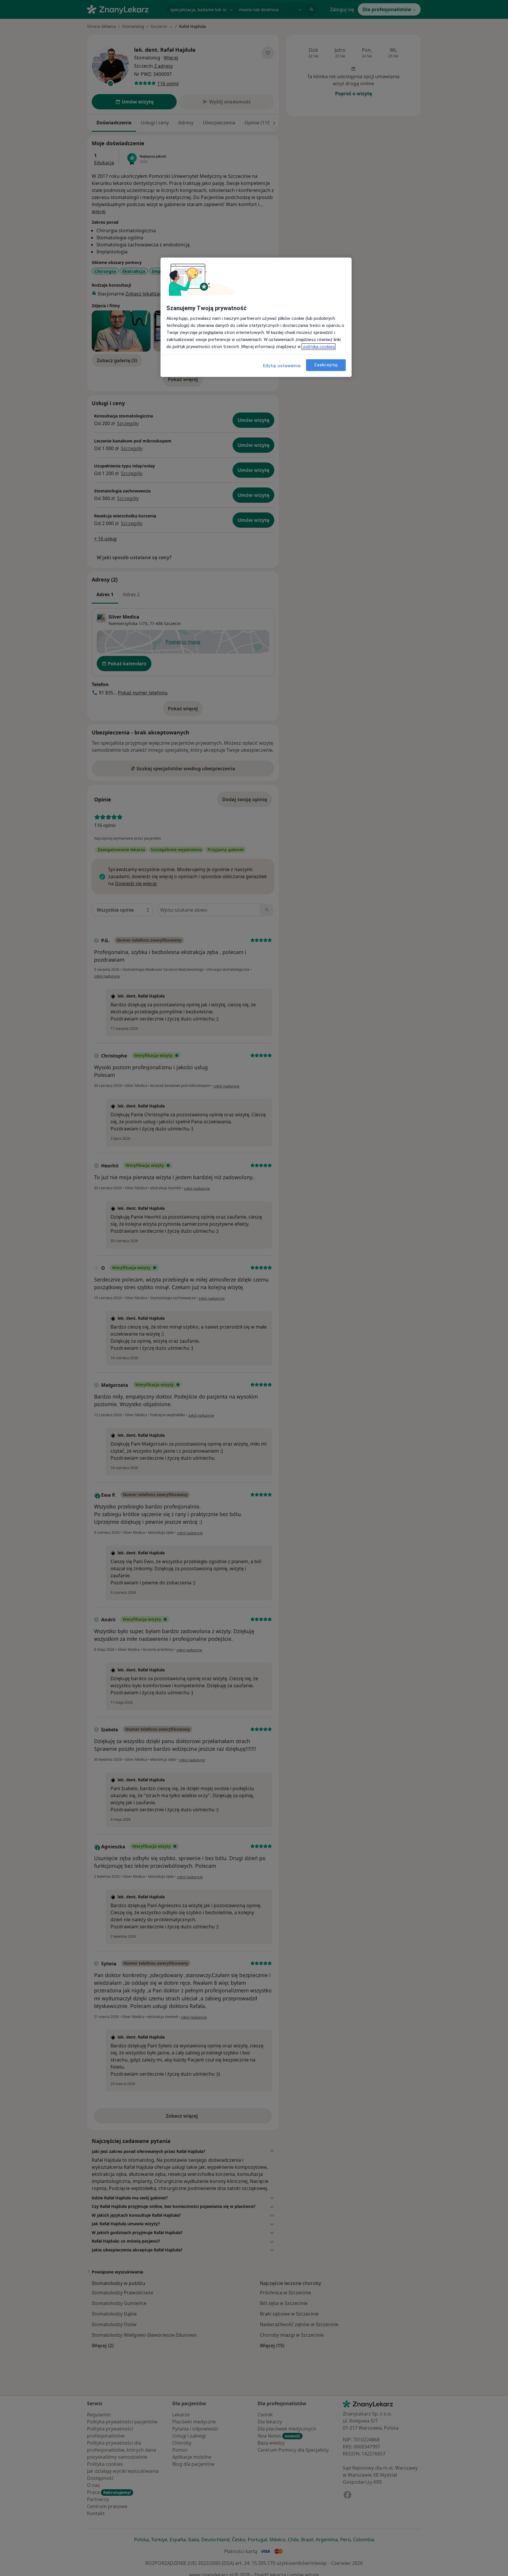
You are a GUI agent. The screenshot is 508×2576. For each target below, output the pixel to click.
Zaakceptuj (326, 365)
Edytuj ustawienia (282, 366)
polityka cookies (319, 347)
